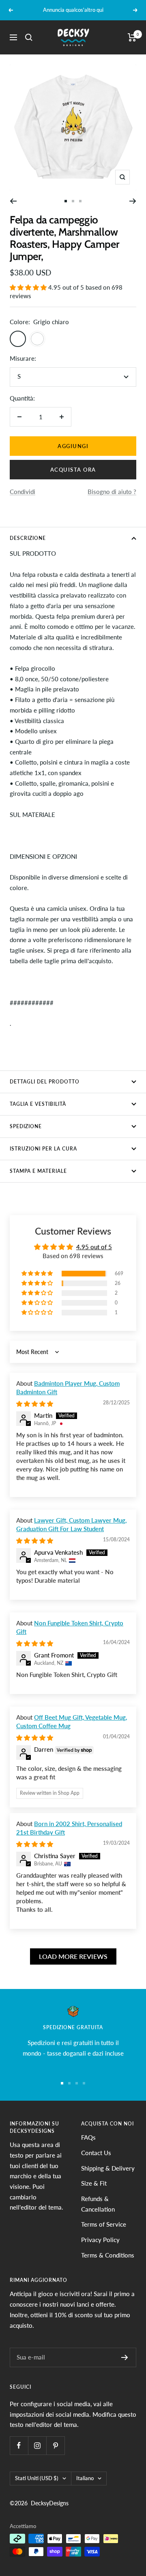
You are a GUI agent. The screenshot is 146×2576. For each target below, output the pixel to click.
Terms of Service (104, 2224)
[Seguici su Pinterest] (55, 2445)
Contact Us (96, 2153)
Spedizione (26, 1126)
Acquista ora (73, 470)
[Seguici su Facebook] (19, 2445)
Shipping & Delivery (108, 2168)
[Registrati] (125, 2357)
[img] (35, 1404)
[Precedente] (13, 201)
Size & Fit (94, 2183)
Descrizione (28, 538)
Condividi (23, 492)
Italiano (85, 2478)
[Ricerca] (29, 37)
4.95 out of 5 (94, 1247)
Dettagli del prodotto (45, 1082)
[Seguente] (133, 201)
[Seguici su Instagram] (37, 2445)
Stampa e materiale (38, 1171)
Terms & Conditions (108, 2255)
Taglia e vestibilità (38, 1104)
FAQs (88, 2137)
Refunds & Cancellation (98, 2204)
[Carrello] (132, 37)
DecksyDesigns (50, 2503)
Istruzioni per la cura (43, 1149)
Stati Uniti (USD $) (37, 2478)
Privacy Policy (100, 2240)
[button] (29, 287)
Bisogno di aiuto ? (112, 492)
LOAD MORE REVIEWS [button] (73, 1956)
